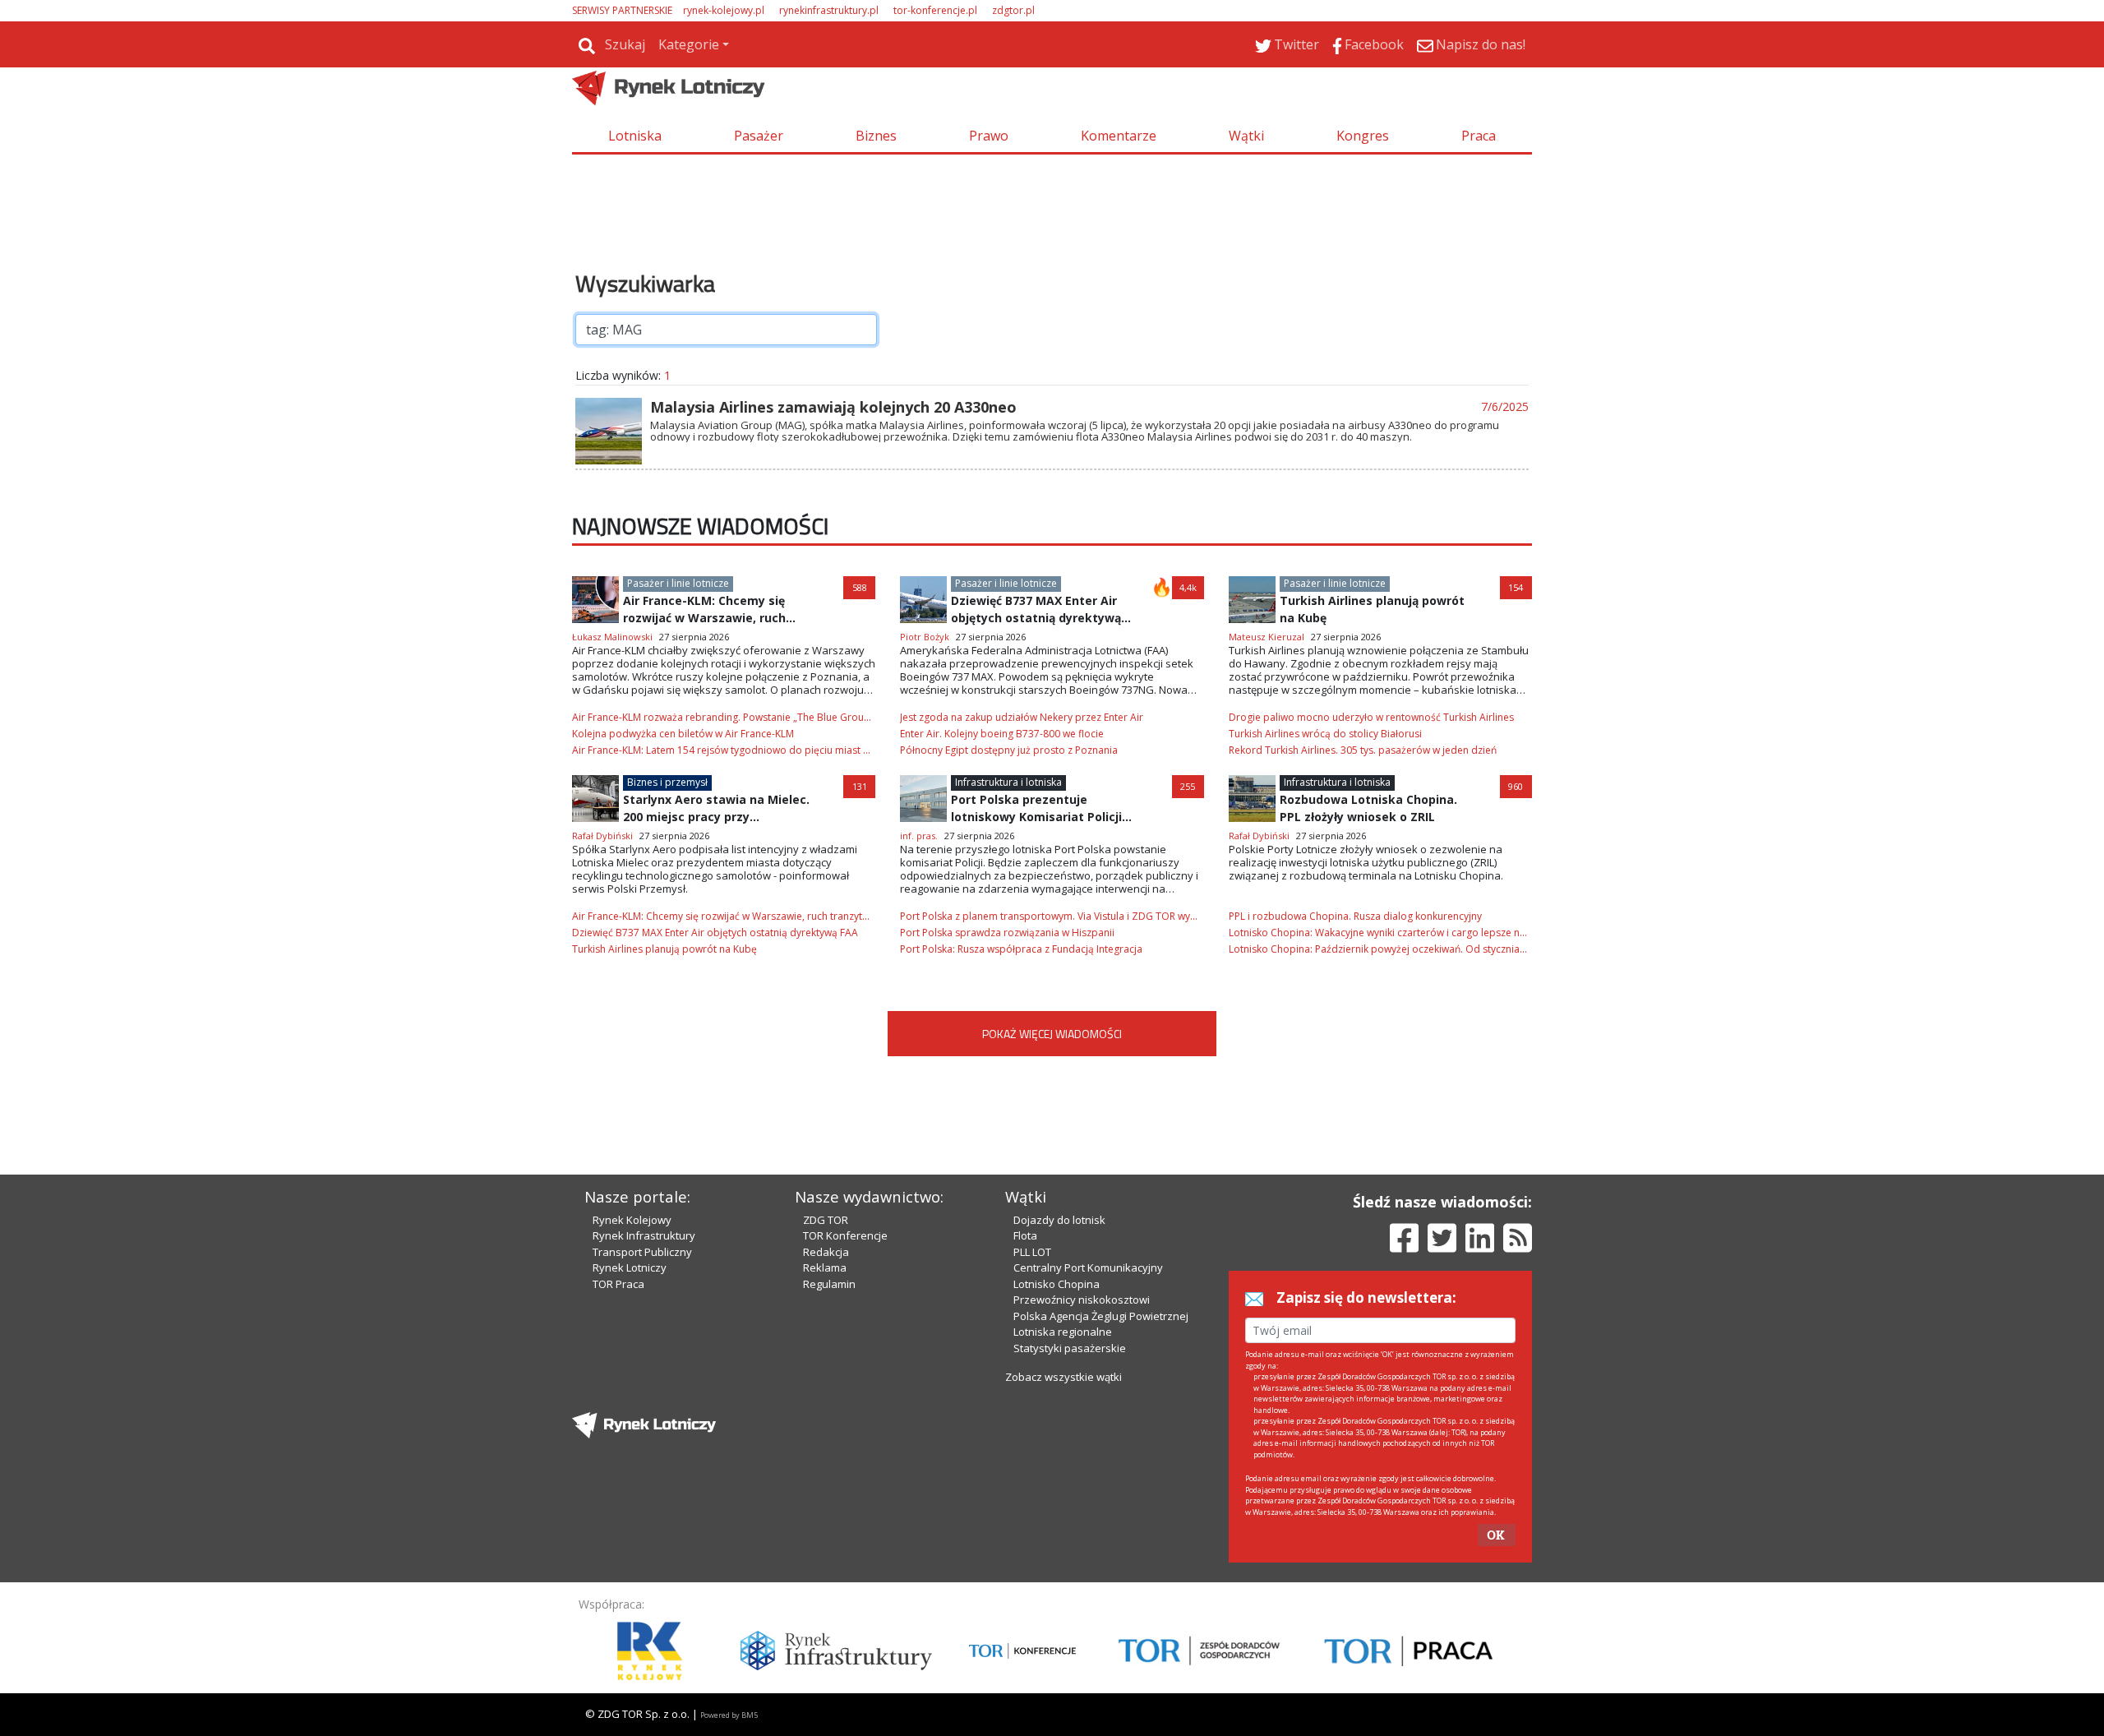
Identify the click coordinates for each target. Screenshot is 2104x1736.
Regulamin (829, 1284)
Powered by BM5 (729, 1715)
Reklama (825, 1267)
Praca (1479, 136)
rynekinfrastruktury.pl (829, 10)
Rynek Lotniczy (630, 1267)
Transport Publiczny (642, 1252)
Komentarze (1119, 136)
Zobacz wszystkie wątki (1064, 1377)
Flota (1025, 1235)
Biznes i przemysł (667, 782)
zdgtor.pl (1013, 10)
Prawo (989, 136)
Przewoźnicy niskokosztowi (1082, 1300)
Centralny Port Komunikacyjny (1088, 1267)
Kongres (1363, 136)
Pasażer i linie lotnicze (678, 583)
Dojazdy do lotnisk (1059, 1220)
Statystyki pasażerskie (1070, 1348)
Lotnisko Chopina (1057, 1284)
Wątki (1246, 136)
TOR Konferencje (845, 1235)
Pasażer (759, 136)
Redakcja (826, 1252)
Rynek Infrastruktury (644, 1235)
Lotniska (635, 136)
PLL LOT (1032, 1252)
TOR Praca (618, 1284)
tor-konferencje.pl (935, 10)
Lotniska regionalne (1063, 1332)
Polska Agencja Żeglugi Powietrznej (1101, 1316)
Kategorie (689, 44)
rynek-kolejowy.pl (724, 10)
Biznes (876, 136)
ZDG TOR (826, 1220)
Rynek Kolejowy (632, 1220)
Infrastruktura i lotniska (1008, 782)
